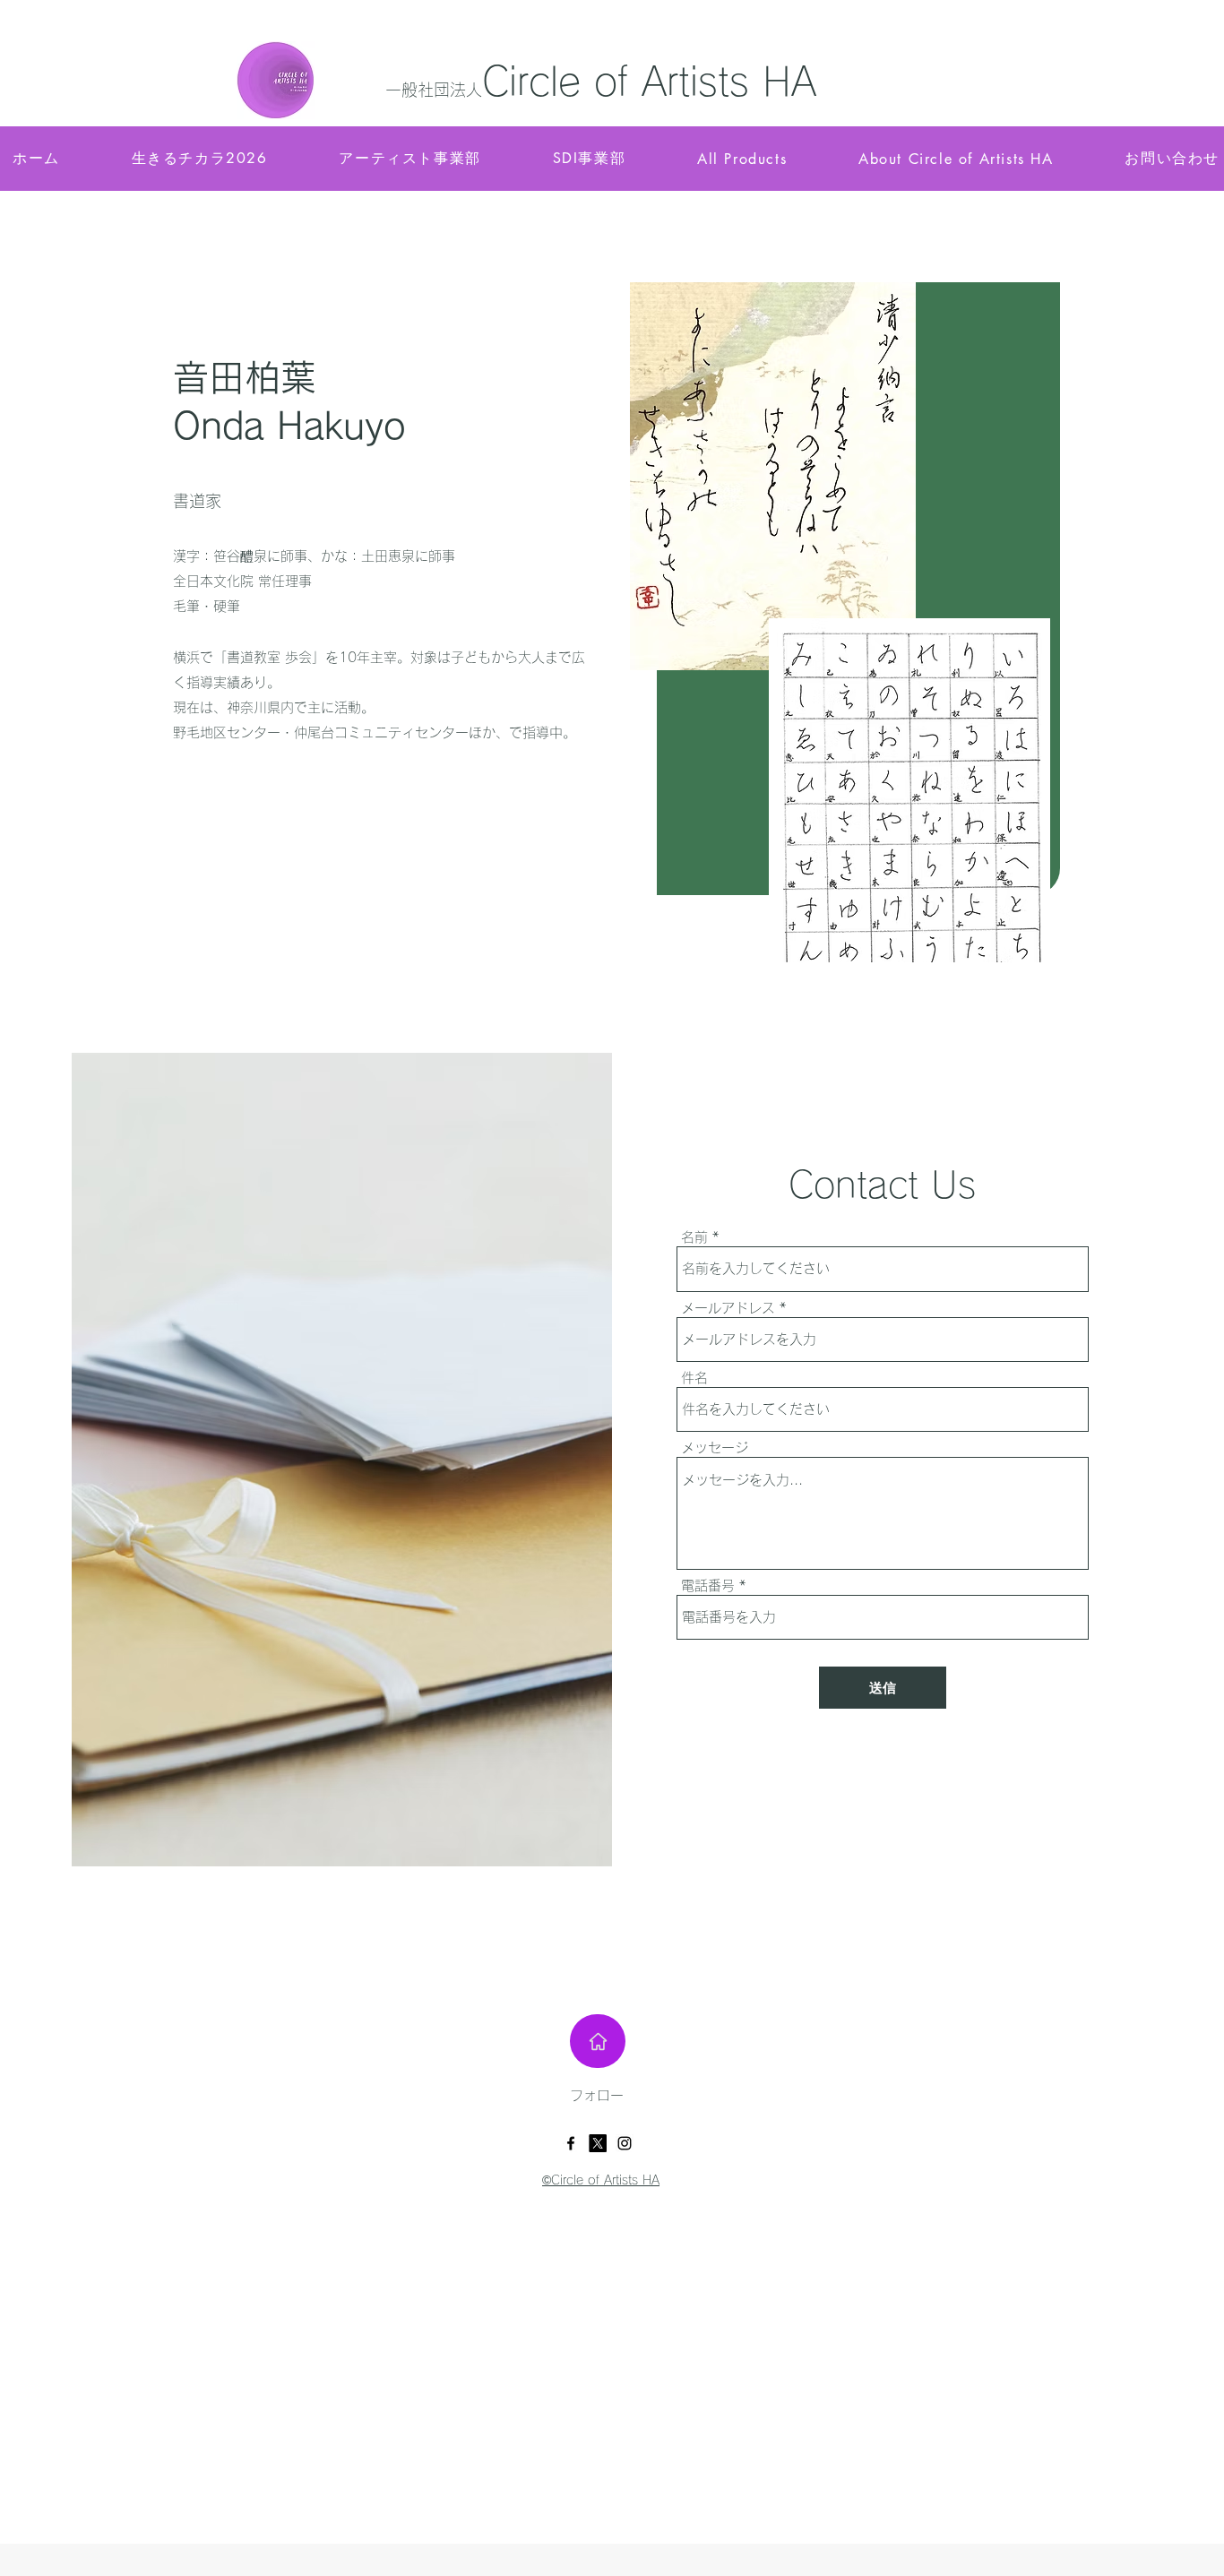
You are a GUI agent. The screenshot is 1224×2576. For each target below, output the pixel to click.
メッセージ (715, 1447)
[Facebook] (571, 2143)
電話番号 (708, 1585)
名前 (694, 1237)
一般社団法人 (434, 90)
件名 (694, 1378)
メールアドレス (728, 1308)
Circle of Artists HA (649, 81)
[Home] (598, 2041)
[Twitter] (598, 2143)
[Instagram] (625, 2143)
